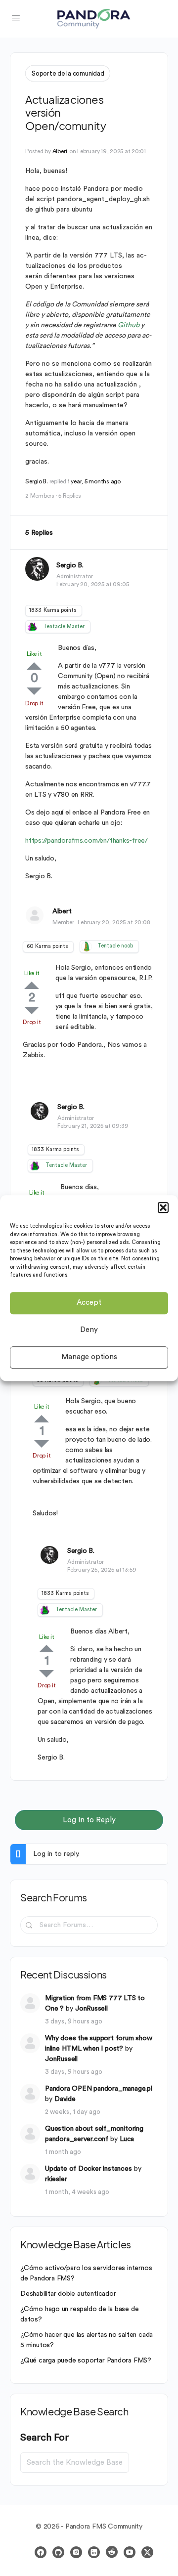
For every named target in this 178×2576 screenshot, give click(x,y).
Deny (89, 1330)
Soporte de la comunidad (68, 73)
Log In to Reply (89, 1820)
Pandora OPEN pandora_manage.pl (99, 2089)
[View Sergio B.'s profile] (37, 569)
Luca (127, 2139)
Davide (65, 2099)
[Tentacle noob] (87, 946)
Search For (44, 2438)
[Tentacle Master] (32, 627)
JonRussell (91, 2009)
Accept (89, 1303)
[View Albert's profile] (35, 915)
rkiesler (56, 2179)
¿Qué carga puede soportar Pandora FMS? (86, 2361)
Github (129, 325)
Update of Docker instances (89, 2169)
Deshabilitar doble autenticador (68, 2294)
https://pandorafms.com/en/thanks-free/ (87, 841)
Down (34, 691)
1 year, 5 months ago (94, 481)
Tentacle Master (64, 626)
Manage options (89, 1357)
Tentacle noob (115, 946)
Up (34, 666)
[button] (163, 1207)
